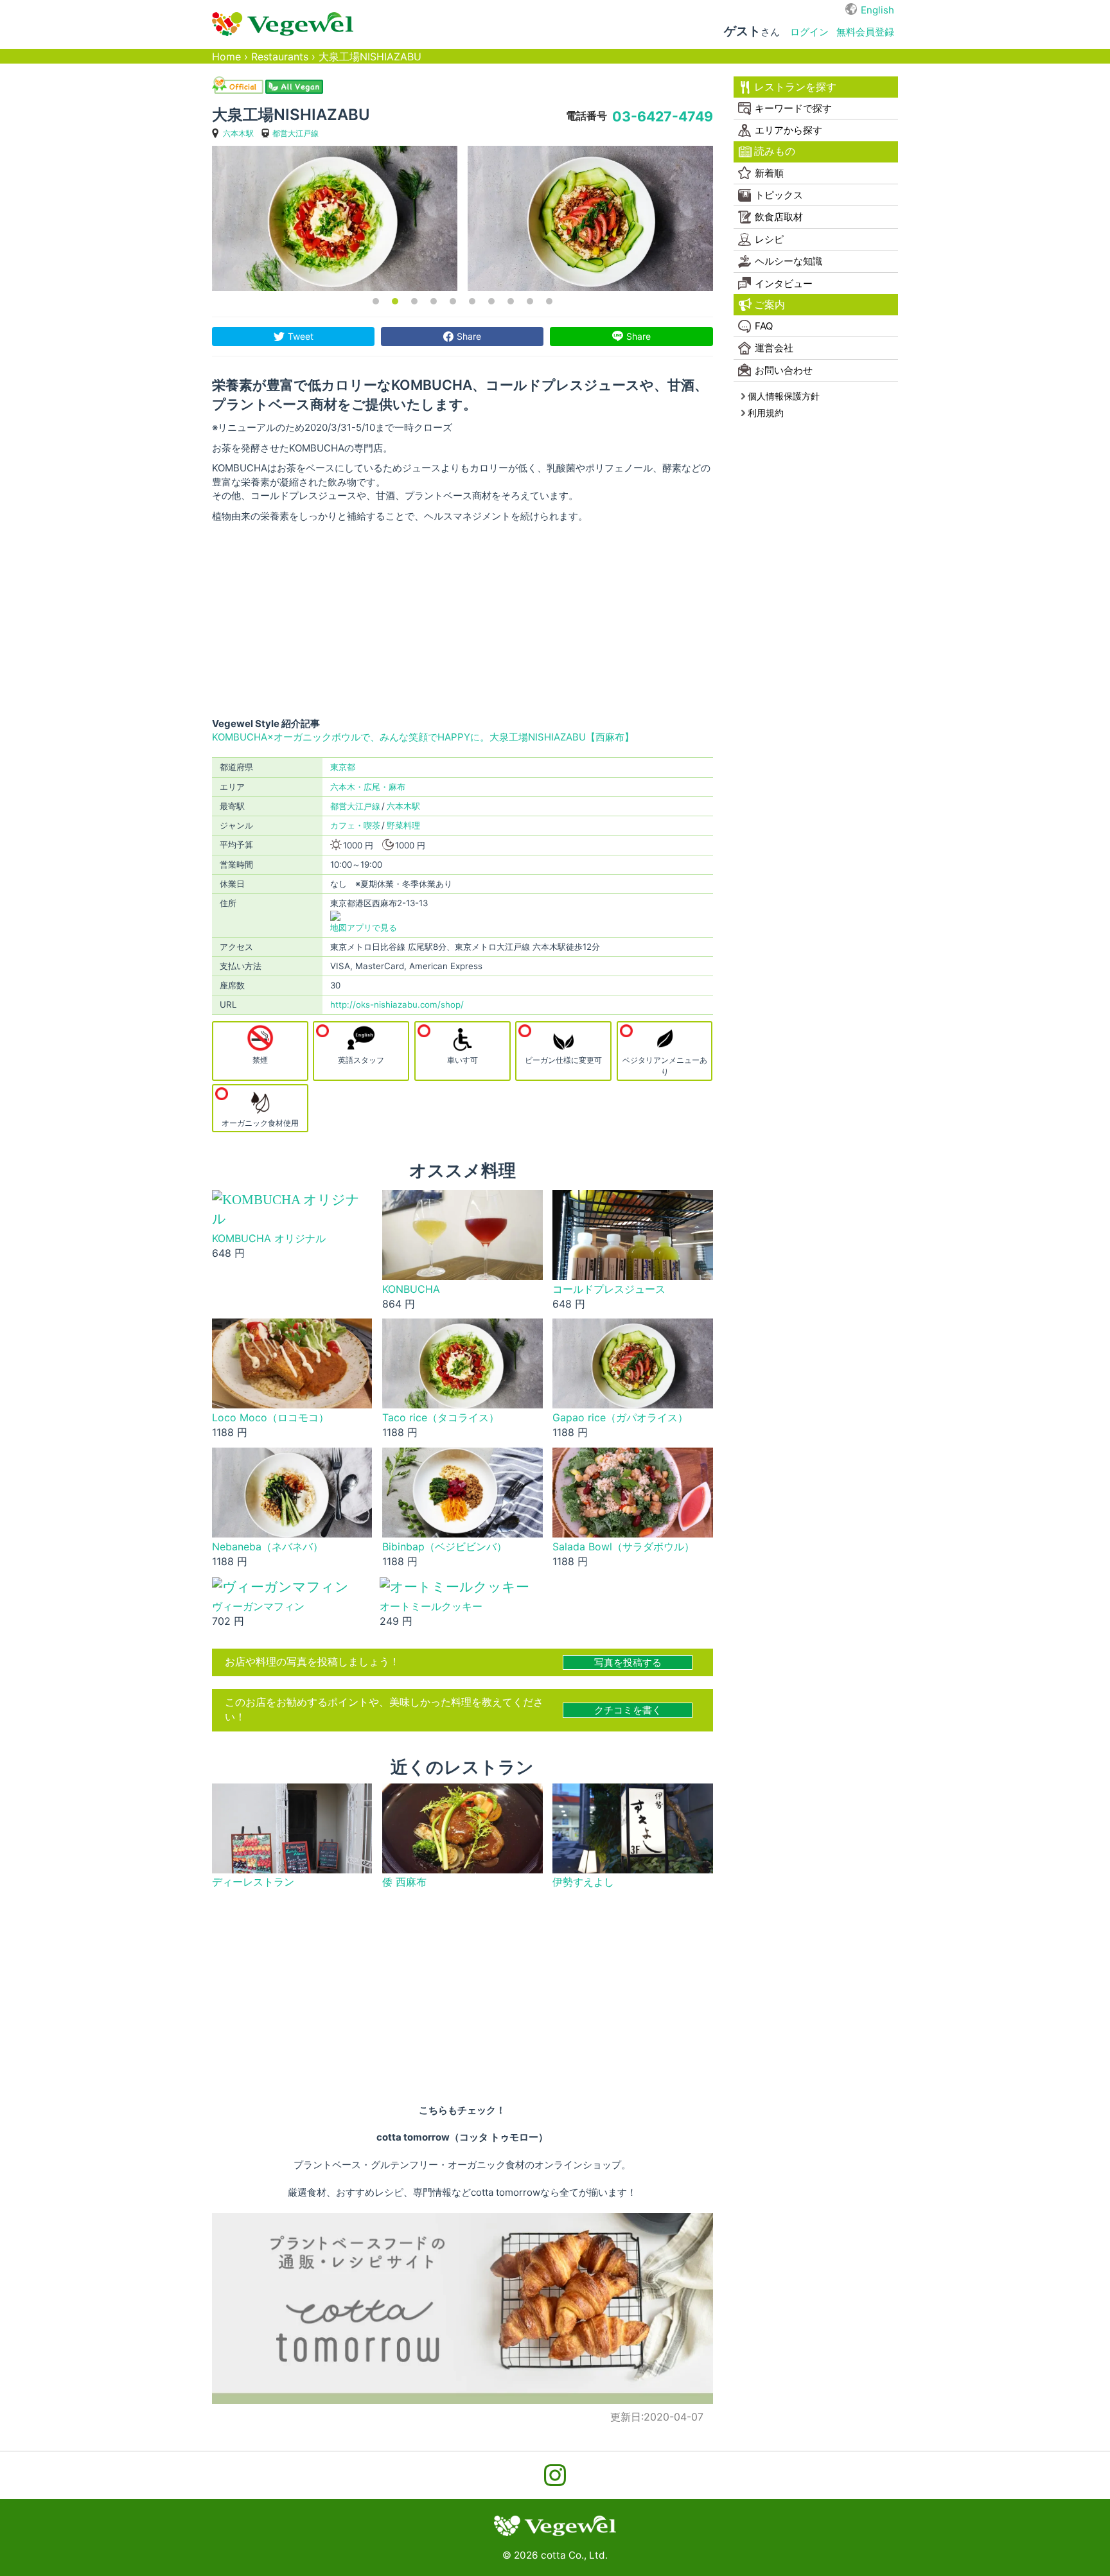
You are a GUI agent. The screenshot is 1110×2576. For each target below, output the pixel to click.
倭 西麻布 (404, 1882)
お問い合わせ (784, 370)
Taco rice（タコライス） (441, 1418)
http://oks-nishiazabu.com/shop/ (397, 1004)
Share (469, 336)
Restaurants (280, 57)
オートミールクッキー (431, 1607)
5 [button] (453, 301)
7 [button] (491, 301)
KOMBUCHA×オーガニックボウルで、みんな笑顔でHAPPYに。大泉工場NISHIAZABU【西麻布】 (423, 737)
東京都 (343, 767)
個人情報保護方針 (784, 396)
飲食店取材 (779, 217)
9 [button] (530, 301)
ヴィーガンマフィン (258, 1607)
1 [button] (376, 301)
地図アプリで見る (364, 927)
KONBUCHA (411, 1289)
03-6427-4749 (663, 116)
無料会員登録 (865, 32)
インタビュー (784, 284)
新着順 (769, 173)
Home (226, 57)
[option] (335, 218)
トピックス (779, 195)
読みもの (775, 151)
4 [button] (434, 301)
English (877, 10)
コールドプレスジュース (609, 1289)
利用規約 (766, 413)
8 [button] (511, 301)
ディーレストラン (253, 1882)
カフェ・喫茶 (355, 825)
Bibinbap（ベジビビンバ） (445, 1547)
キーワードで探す (793, 108)
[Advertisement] (463, 620)
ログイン (809, 32)
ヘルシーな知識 (788, 261)
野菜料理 (403, 825)
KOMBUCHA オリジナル (269, 1239)
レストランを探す (795, 87)
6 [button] (472, 301)
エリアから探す (788, 130)
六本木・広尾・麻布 (368, 787)
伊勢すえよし (583, 1882)
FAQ (764, 326)
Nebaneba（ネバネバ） (268, 1547)
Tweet (301, 336)
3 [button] (414, 301)
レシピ (769, 239)
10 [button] (549, 301)
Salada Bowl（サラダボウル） (623, 1547)
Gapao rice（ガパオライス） (620, 1418)
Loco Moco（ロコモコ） (270, 1418)
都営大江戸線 (295, 133)
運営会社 (774, 348)
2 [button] (395, 301)
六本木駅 (238, 133)
